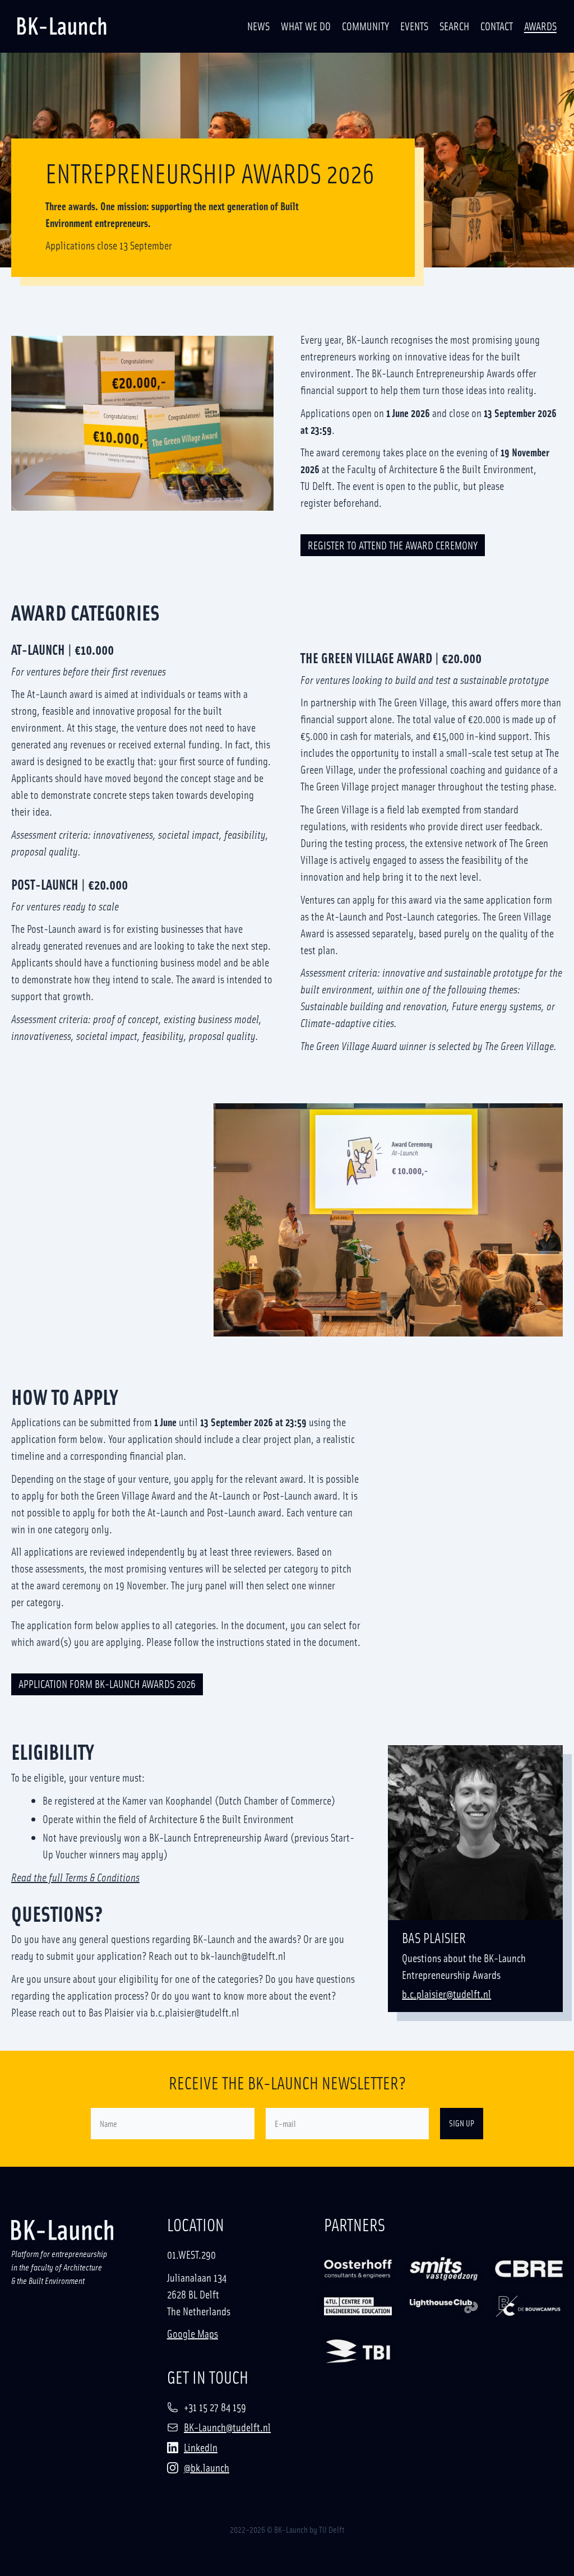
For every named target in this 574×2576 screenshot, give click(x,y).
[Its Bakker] (529, 2269)
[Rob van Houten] (444, 2307)
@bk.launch (207, 2467)
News (258, 26)
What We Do (306, 26)
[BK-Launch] (62, 26)
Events (414, 26)
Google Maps (193, 2333)
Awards (540, 26)
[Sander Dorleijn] (358, 2269)
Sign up (462, 2123)
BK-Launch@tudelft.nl (227, 2427)
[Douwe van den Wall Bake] (358, 2351)
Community (365, 26)
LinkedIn (201, 2447)
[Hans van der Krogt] (444, 2269)
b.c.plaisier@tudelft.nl (446, 1994)
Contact (497, 26)
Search (454, 26)
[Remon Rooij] (358, 2307)
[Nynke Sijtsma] (529, 2307)
